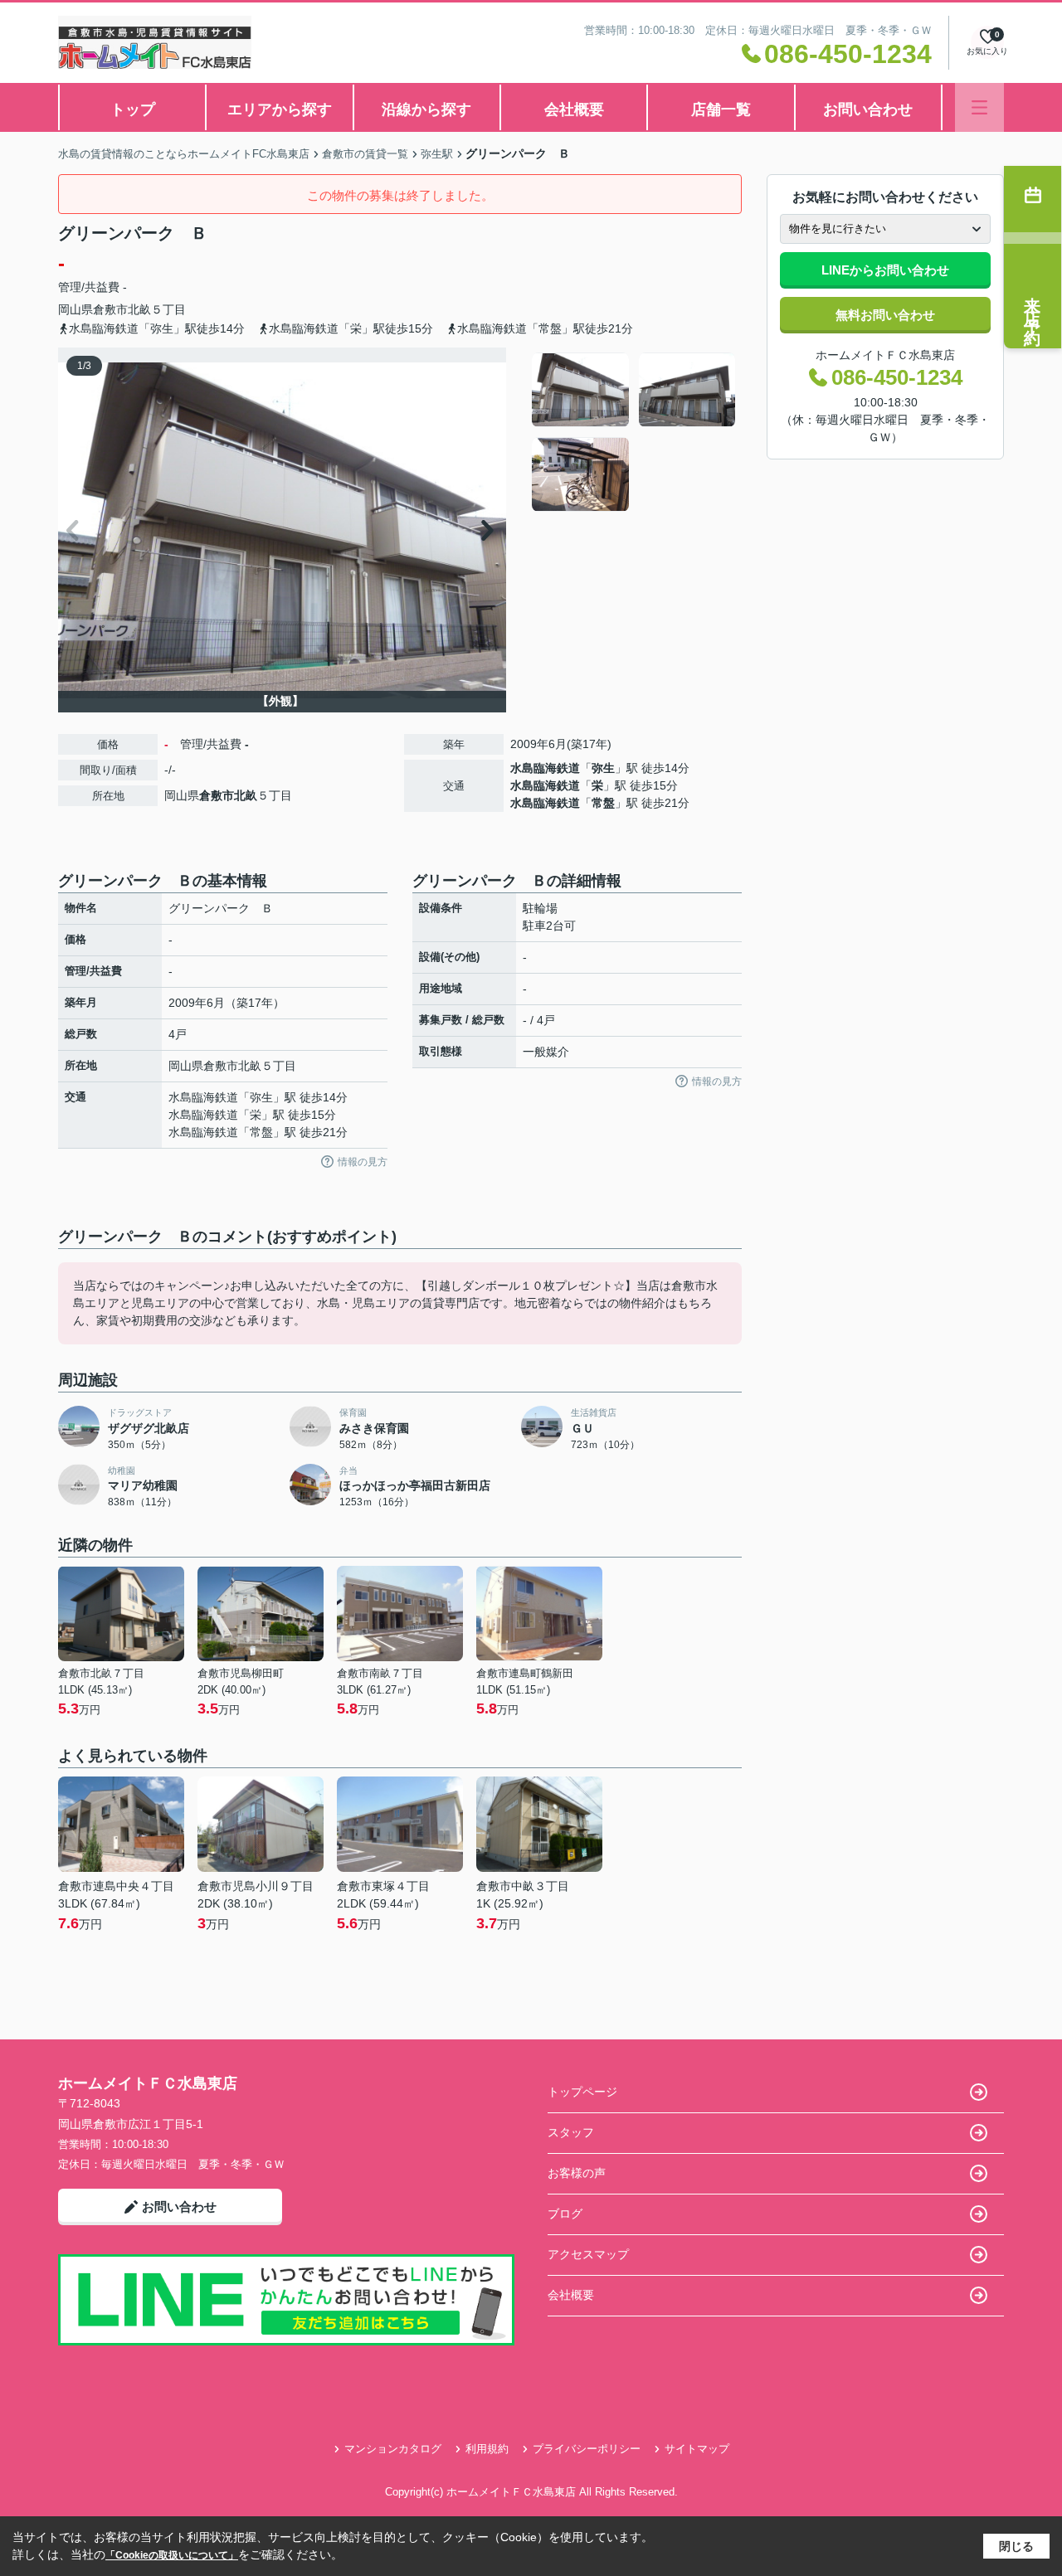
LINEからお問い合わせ (885, 270)
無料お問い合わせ (885, 315)
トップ (133, 109)
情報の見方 (363, 1162)
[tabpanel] (634, 432)
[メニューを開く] (979, 107)
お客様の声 (577, 2173)
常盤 (603, 803)
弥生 (603, 768)
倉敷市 (110, 309)
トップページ (582, 2092)
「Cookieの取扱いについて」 (172, 2555)
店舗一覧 (721, 109)
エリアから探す (280, 109)
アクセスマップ (588, 2254)
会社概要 (574, 109)
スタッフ (571, 2132)
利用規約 (487, 2449)
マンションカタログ (393, 2449)
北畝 (139, 309)
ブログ (565, 2214)
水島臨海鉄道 (545, 768)
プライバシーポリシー (587, 2449)
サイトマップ (697, 2449)
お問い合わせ (868, 109)
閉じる (1016, 2546)
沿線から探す (426, 109)
